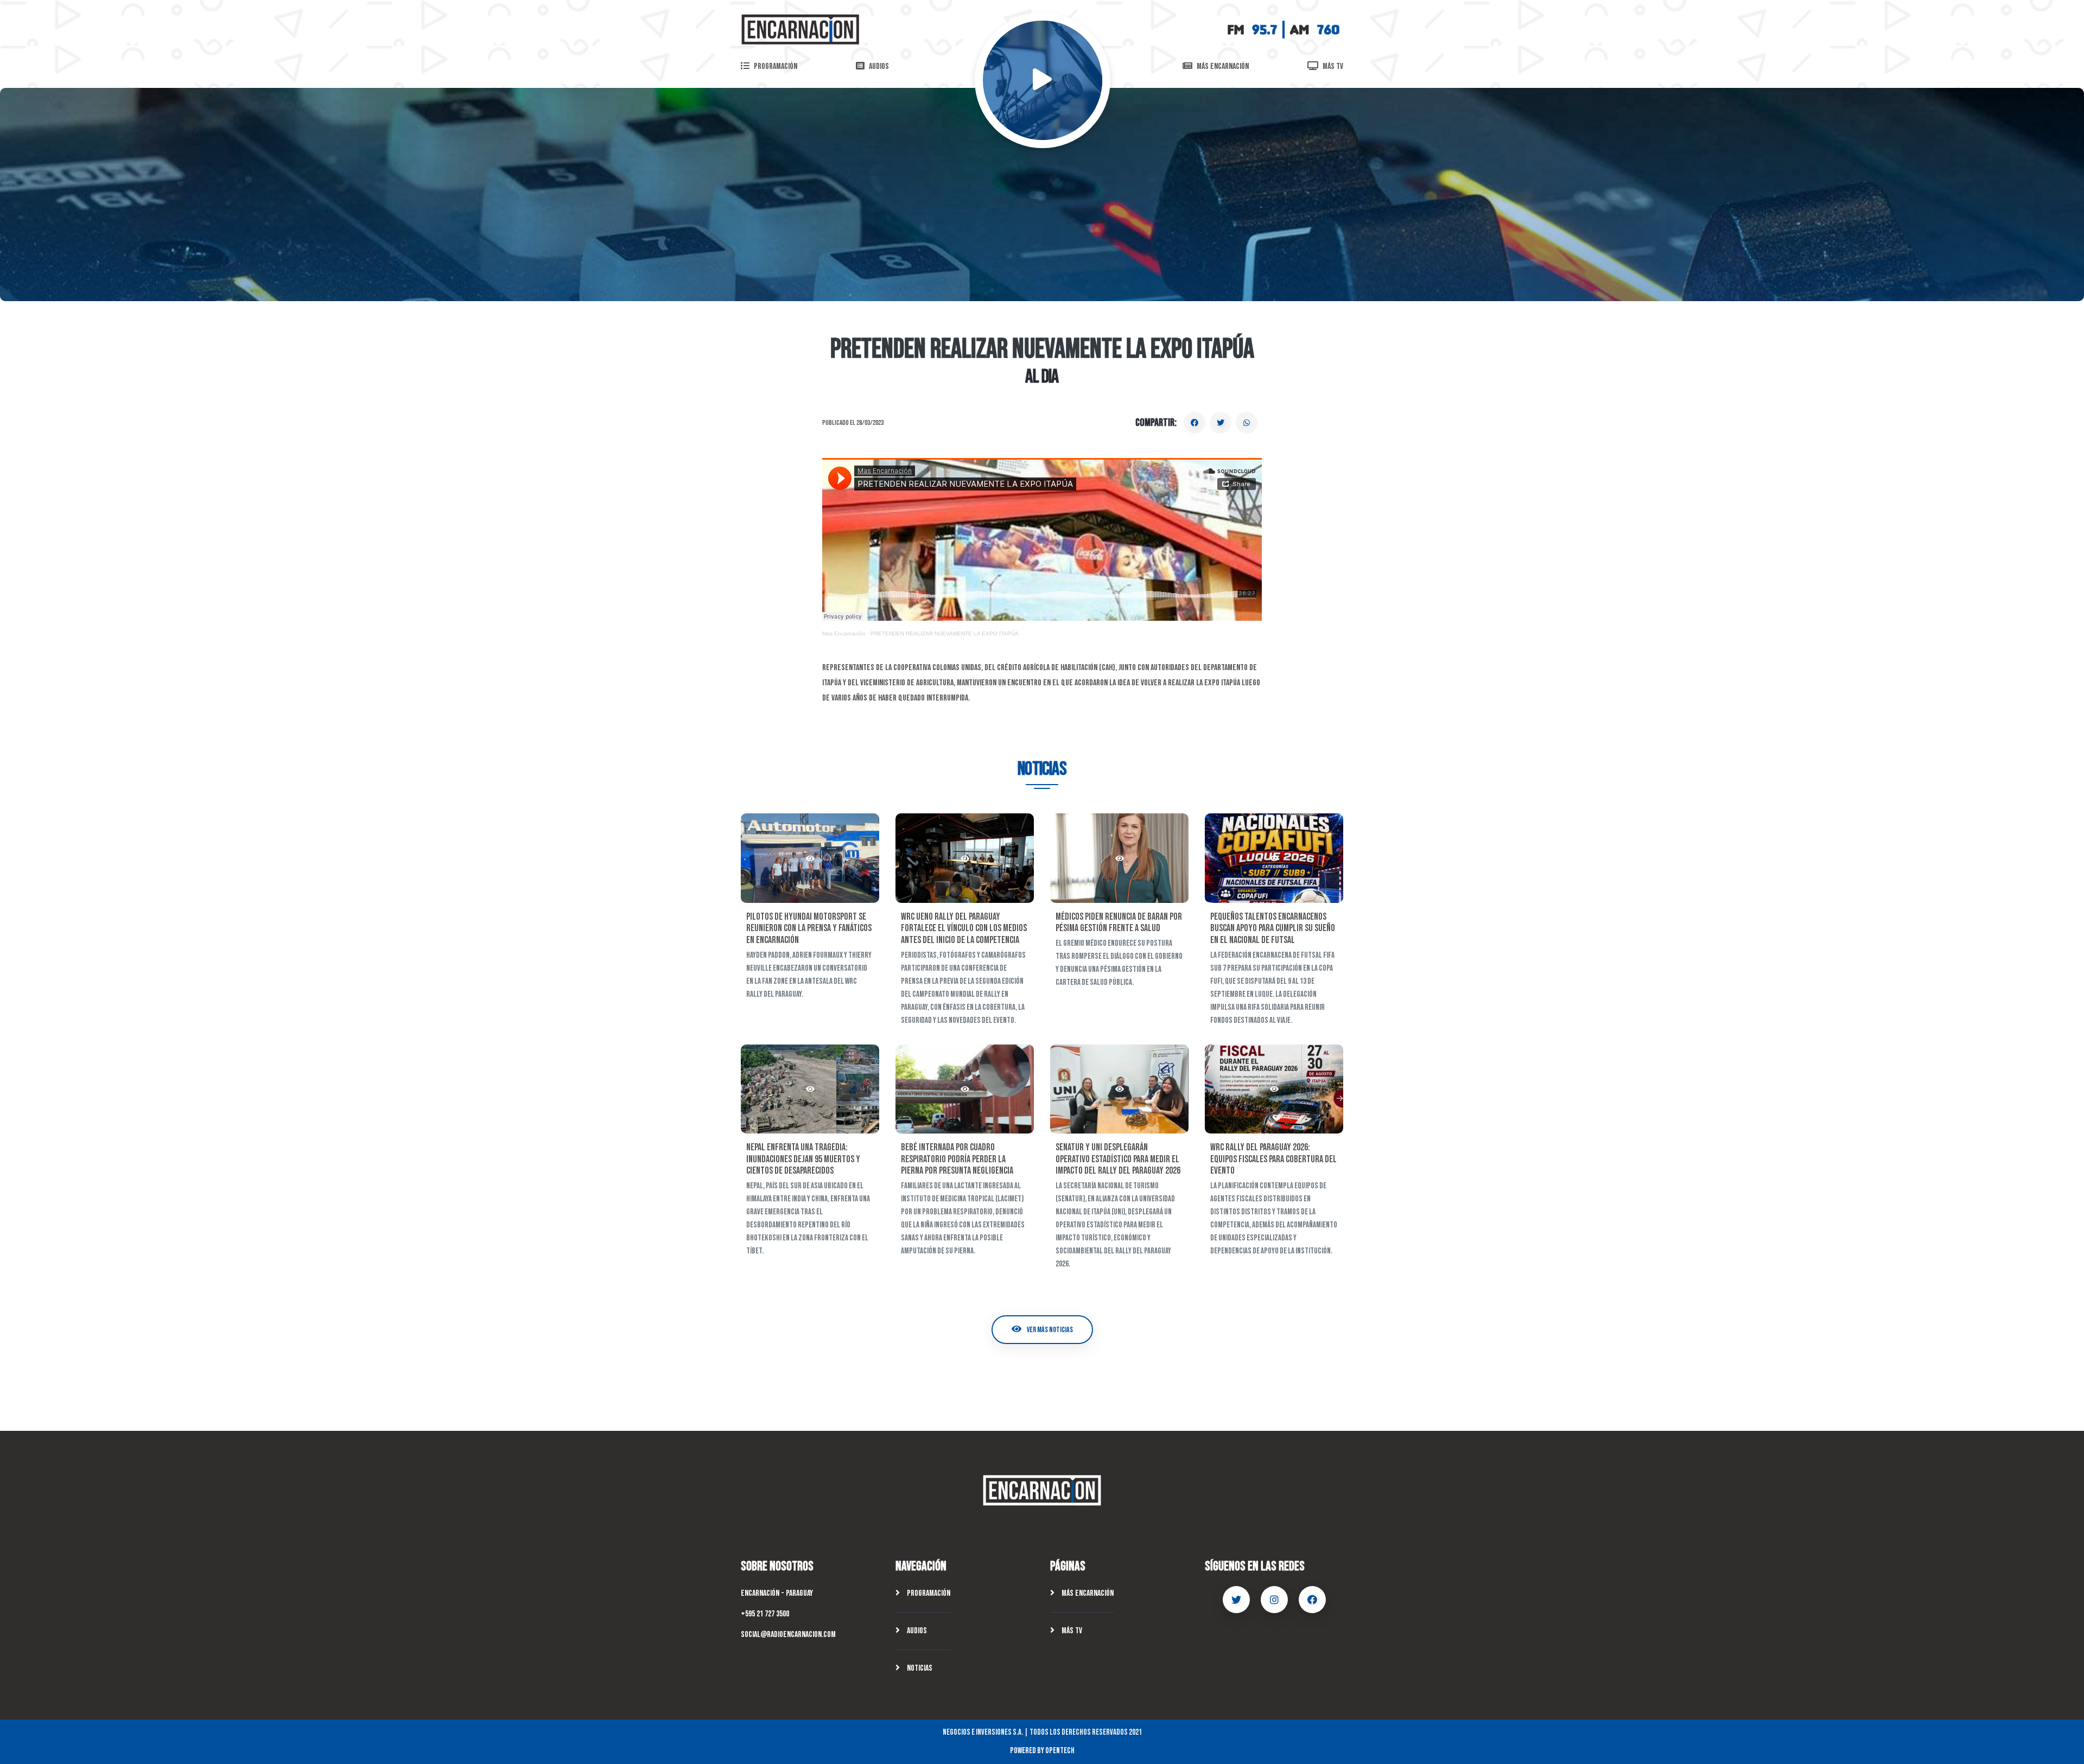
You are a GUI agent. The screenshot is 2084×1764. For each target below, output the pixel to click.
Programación (928, 1593)
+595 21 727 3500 (765, 1614)
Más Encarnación (1087, 1593)
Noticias (919, 1668)
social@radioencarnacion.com (788, 1635)
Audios (916, 1631)
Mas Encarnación (844, 633)
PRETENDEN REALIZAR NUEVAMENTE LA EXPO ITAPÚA (945, 633)
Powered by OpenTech (1042, 1751)
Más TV (1071, 1631)
